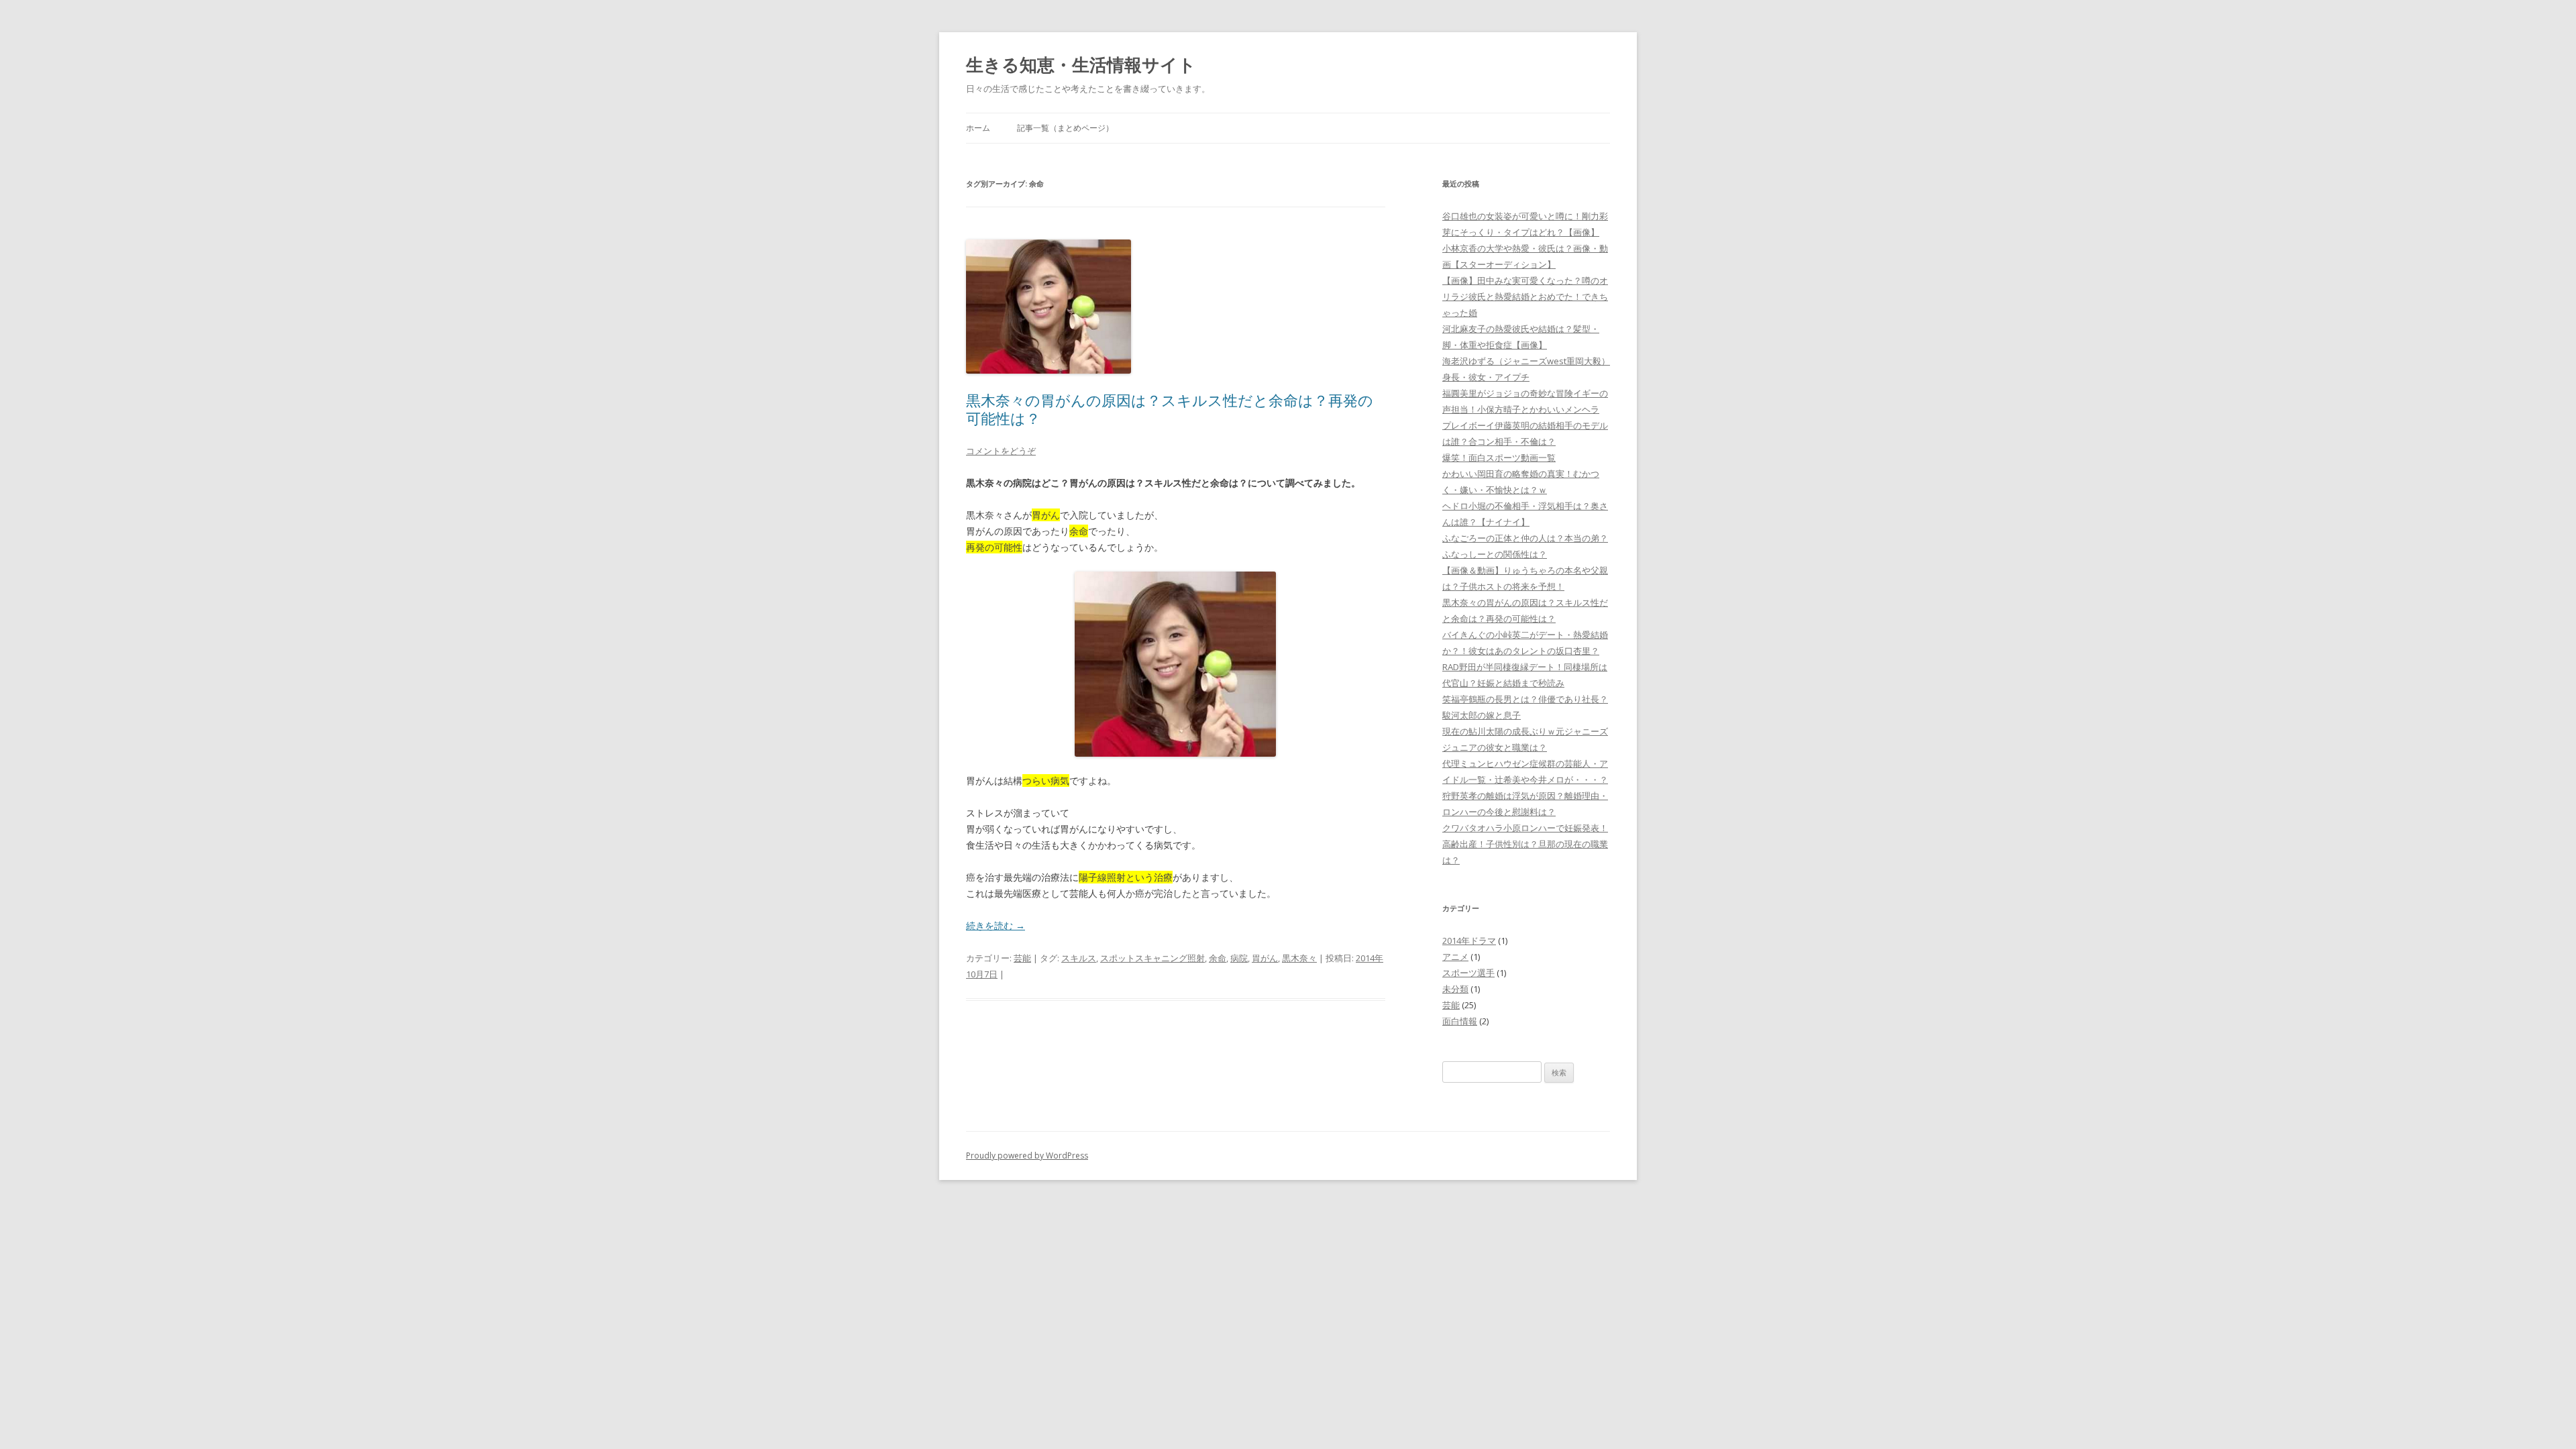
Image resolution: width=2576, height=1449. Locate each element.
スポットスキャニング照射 (1152, 958)
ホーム (978, 128)
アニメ (1455, 957)
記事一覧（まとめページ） (1065, 128)
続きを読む (996, 925)
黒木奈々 (1299, 958)
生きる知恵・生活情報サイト (1081, 64)
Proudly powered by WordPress (1027, 1156)
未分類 (1455, 989)
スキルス (1079, 958)
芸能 (1022, 958)
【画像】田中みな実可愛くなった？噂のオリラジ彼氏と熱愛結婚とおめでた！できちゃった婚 (1525, 297)
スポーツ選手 (1468, 973)
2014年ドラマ (1469, 941)
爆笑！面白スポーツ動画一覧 (1499, 458)
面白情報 (1460, 1021)
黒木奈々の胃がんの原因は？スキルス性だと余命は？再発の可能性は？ (1170, 409)
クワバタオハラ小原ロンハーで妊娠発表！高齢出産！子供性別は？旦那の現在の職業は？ (1525, 844)
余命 (1218, 958)
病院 (1239, 958)
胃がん (1265, 958)
